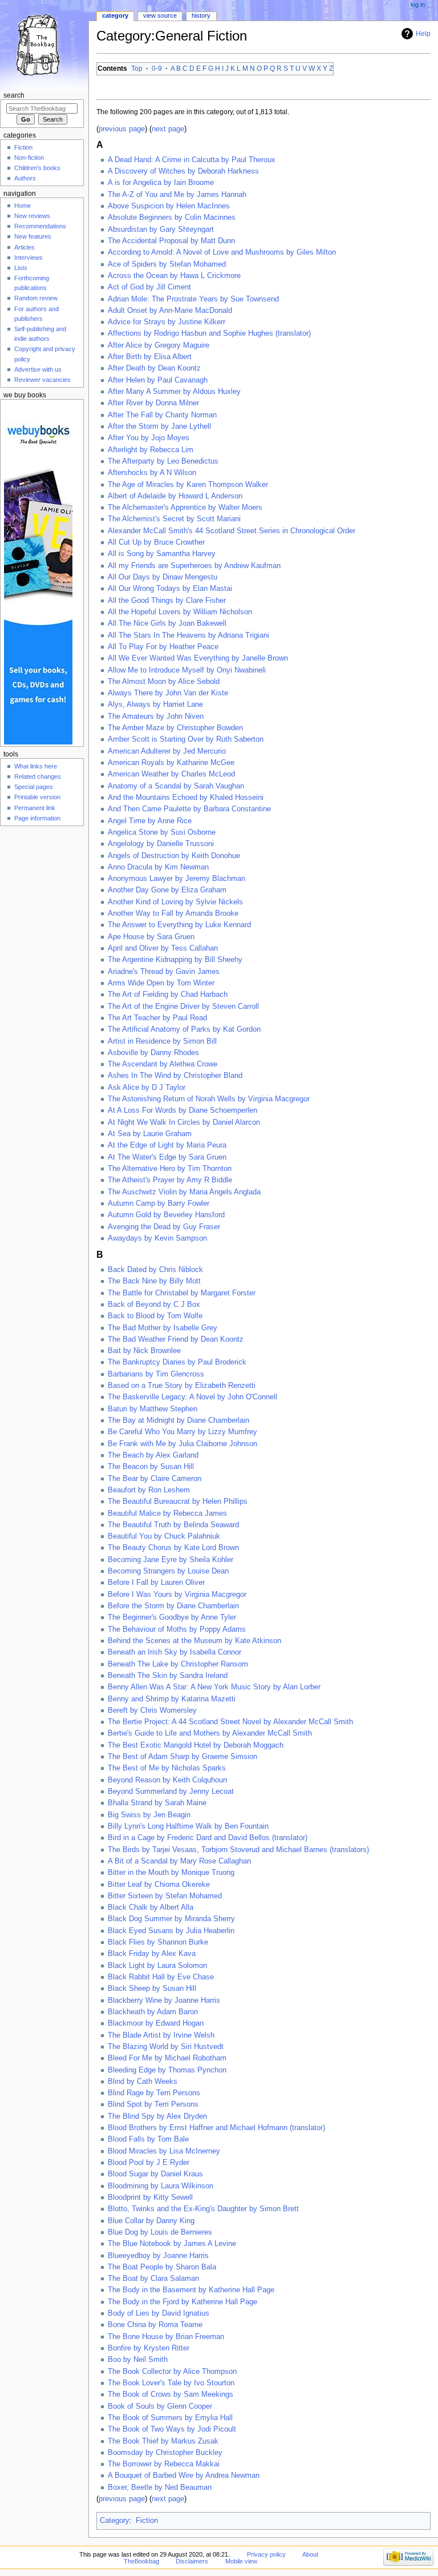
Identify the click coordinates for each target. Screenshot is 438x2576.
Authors (25, 178)
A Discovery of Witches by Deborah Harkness (183, 171)
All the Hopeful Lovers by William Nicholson (180, 612)
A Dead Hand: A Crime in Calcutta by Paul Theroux (192, 160)
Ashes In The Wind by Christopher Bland (175, 1076)
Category (115, 2521)
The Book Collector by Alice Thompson (172, 2372)
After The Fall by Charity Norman (162, 415)
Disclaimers (192, 2561)
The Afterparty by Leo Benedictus (163, 461)
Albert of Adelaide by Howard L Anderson (175, 496)
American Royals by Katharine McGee (171, 763)
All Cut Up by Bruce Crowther (156, 542)
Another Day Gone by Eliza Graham (167, 890)
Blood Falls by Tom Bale (148, 2139)
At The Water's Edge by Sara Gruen (167, 1157)
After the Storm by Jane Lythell (159, 426)
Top (137, 69)
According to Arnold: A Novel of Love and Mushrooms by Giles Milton (222, 252)
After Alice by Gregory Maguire (159, 345)
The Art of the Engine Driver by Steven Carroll (183, 1007)
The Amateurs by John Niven (156, 717)
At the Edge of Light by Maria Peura (167, 1145)
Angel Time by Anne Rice (150, 821)
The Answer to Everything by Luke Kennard (179, 925)
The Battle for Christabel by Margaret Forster (182, 1293)
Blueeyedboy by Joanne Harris (158, 2256)
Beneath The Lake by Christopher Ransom (178, 1664)
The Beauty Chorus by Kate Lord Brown (173, 1548)
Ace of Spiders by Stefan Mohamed (167, 264)
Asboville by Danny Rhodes (153, 1053)
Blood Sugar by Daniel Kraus (155, 2174)
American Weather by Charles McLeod (171, 774)
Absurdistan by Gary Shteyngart (161, 230)
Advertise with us (38, 369)
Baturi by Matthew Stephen (153, 1409)
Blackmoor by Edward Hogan (156, 2023)
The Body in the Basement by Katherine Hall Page (191, 2290)
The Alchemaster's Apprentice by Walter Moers (185, 508)
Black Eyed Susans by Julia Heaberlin (171, 1931)
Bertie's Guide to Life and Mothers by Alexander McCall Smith (210, 1733)
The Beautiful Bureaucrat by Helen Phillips (178, 1502)
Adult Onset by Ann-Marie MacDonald (170, 311)
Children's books (37, 168)
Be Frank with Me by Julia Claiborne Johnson (182, 1444)
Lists (21, 268)
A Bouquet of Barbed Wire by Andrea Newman (184, 2476)
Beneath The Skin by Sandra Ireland (168, 1676)
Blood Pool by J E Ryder (149, 2163)
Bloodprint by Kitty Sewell (150, 2197)
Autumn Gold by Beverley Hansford (166, 1215)
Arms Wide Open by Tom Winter (161, 983)
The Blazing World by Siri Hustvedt (166, 2047)
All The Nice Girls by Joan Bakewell (167, 623)
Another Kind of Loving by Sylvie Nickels (175, 902)
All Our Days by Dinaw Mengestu (163, 577)
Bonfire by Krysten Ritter (149, 2348)
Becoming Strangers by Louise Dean (168, 1571)
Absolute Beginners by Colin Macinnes (172, 218)
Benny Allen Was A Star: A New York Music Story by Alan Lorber (214, 1687)
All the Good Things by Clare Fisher (167, 601)
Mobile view (241, 2561)
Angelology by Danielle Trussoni (161, 844)
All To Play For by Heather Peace (163, 647)
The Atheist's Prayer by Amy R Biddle (170, 1180)
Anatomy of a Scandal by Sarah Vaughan (176, 786)
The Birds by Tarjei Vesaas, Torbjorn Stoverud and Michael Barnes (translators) (238, 1850)
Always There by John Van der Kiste (168, 693)
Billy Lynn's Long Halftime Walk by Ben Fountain (188, 1826)
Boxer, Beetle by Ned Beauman (160, 2488)
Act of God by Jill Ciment (149, 287)
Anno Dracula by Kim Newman (158, 867)
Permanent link (35, 808)
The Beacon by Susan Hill (151, 1467)
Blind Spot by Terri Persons (153, 2104)
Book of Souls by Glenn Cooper (160, 2406)
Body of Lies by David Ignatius (159, 2313)
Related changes (38, 776)
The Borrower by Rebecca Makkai (164, 2464)
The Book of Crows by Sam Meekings (171, 2394)
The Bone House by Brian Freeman (166, 2337)
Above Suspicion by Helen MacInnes (169, 206)
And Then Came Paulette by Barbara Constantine (189, 809)
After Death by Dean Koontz (154, 368)
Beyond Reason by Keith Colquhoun (167, 1780)
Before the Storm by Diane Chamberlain (173, 1606)
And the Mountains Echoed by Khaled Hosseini (186, 798)
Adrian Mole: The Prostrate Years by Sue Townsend (193, 299)
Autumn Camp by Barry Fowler (159, 1204)
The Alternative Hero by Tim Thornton (170, 1169)
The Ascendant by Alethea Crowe (163, 1064)
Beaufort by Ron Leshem (149, 1490)
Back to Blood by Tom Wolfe (155, 1316)
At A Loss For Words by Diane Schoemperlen (182, 1110)
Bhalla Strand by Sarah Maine (157, 1803)
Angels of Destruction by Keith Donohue (174, 856)
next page (168, 129)
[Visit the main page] (44, 44)
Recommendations (40, 226)
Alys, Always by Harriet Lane (155, 705)
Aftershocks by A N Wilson (152, 473)
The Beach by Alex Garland (153, 1455)
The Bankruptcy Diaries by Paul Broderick (177, 1362)
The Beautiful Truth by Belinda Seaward (173, 1525)
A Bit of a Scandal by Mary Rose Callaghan (179, 1861)
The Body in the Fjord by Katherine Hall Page (182, 2302)
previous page (122, 129)
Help (423, 34)
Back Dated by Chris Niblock (155, 1270)
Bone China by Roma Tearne (155, 2325)
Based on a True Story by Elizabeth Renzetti (182, 1386)
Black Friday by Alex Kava (152, 1954)
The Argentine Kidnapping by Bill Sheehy (175, 960)
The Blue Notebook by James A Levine (172, 2244)
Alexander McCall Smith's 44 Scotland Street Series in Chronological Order (232, 531)
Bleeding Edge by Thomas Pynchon (167, 2070)
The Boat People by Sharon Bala (162, 2267)
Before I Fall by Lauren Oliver (156, 1583)
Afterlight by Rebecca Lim (151, 450)
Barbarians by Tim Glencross (156, 1374)
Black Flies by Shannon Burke (158, 1942)
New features (33, 236)
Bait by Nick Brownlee (144, 1351)
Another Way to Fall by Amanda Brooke (173, 913)
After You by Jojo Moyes (149, 438)
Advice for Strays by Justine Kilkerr (167, 322)
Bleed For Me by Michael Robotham (167, 2058)
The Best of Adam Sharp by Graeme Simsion (182, 1757)
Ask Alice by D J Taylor (147, 1088)
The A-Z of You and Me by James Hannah (177, 195)
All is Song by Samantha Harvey (162, 554)
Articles (25, 247)
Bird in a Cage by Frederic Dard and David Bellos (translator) (208, 1838)
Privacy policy (266, 2554)
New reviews (32, 216)
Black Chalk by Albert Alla (151, 1907)
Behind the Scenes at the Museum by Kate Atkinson (194, 1641)
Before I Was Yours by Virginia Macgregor (177, 1595)
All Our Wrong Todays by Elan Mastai (170, 589)
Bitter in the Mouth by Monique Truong (171, 1873)
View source (160, 15)
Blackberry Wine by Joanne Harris (164, 2001)
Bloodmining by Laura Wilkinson (161, 2186)
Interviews (29, 257)
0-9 (157, 69)
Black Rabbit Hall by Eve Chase (161, 1977)
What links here (36, 766)
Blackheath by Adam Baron (153, 2012)
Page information (37, 818)
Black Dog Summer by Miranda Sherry (171, 1919)
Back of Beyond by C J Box (154, 1305)
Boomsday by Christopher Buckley (165, 2453)
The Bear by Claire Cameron (155, 1479)
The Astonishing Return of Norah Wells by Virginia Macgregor (209, 1099)
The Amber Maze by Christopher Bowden (175, 728)
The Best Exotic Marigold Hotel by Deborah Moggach (196, 1745)
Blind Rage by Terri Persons (154, 2093)
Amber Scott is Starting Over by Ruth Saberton (186, 739)
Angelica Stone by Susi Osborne (162, 832)
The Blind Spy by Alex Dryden (157, 2116)
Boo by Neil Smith (138, 2360)
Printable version (37, 797)
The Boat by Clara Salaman (153, 2279)
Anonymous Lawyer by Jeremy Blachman (177, 879)
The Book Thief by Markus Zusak (163, 2441)
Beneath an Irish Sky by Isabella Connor (175, 1652)
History (201, 15)
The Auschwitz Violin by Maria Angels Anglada (184, 1192)
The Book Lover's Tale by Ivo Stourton (171, 2383)
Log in (418, 5)
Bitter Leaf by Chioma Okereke (159, 1885)
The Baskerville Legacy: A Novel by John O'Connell (192, 1397)
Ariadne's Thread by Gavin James (164, 972)
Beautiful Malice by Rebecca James (167, 1514)
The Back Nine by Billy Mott (154, 1281)
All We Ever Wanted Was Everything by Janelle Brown (198, 658)
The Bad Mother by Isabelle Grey (163, 1328)
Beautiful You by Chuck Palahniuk (164, 1536)
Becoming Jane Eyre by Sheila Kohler (171, 1560)
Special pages (34, 787)
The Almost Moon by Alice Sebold (164, 682)
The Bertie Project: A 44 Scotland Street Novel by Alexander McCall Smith (230, 1722)
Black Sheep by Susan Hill (152, 1989)
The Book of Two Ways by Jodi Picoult (172, 2429)
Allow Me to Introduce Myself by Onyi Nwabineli (187, 670)
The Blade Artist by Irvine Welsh (161, 2035)
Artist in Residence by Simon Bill (162, 1041)
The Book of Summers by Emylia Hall (170, 2418)
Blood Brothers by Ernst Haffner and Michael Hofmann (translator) (216, 2128)
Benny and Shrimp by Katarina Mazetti (172, 1699)
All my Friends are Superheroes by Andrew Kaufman (194, 566)
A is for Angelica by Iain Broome (161, 183)
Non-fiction (29, 158)
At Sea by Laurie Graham (150, 1134)
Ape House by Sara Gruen (151, 937)
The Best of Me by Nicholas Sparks (167, 1768)
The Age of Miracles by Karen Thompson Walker (188, 485)
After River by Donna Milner (153, 403)
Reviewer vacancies (42, 380)
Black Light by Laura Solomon (157, 1966)
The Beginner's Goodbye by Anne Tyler (172, 1617)
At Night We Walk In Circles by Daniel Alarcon (184, 1122)
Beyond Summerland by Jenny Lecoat (171, 1792)
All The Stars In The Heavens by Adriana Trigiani (188, 635)
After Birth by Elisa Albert (150, 357)
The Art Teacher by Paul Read (157, 1018)
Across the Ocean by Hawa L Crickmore (174, 276)
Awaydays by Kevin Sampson (157, 1238)
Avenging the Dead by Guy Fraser (164, 1227)
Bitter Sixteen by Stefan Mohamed (165, 1896)
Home (23, 206)
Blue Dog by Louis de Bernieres (160, 2232)
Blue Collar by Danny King (151, 2221)
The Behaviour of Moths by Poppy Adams (177, 1629)
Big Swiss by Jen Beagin (149, 1815)
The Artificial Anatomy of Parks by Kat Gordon (184, 1029)
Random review (36, 298)
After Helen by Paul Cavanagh (158, 380)
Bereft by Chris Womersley (152, 1710)
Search (14, 95)
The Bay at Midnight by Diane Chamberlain (179, 1420)
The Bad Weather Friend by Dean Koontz (176, 1339)
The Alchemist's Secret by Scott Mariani (174, 519)
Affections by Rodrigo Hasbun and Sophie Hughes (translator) (209, 333)
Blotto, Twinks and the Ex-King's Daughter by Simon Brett (203, 2209)
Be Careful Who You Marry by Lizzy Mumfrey (182, 1432)
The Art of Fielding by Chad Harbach (168, 995)
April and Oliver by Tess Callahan (163, 948)
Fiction (147, 2521)
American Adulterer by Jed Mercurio (167, 751)
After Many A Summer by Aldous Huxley (174, 392)
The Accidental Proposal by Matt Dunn (171, 241)
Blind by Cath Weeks (143, 2082)
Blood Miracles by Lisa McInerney (164, 2151)
